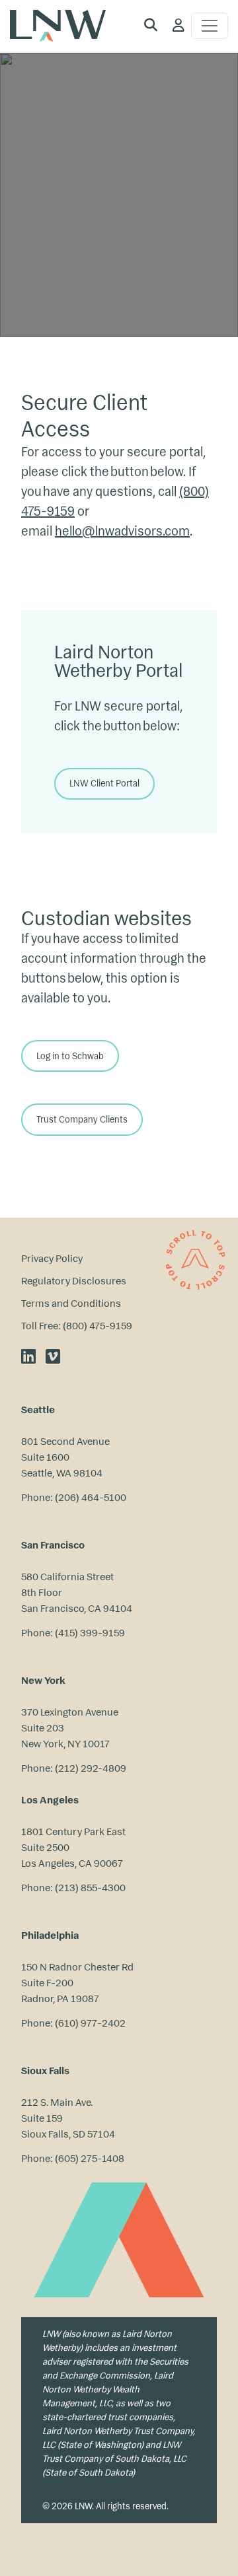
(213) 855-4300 (90, 1888)
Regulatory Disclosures (74, 1281)
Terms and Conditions (71, 1303)
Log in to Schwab (70, 1056)
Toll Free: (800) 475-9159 (77, 1326)
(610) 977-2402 (90, 2023)
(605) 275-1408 (90, 2158)
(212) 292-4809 (91, 1768)
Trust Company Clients (82, 1120)
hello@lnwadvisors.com (122, 531)
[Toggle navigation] (210, 26)
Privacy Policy (52, 1258)
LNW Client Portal (104, 783)
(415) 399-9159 (90, 1633)
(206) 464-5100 (91, 1497)
